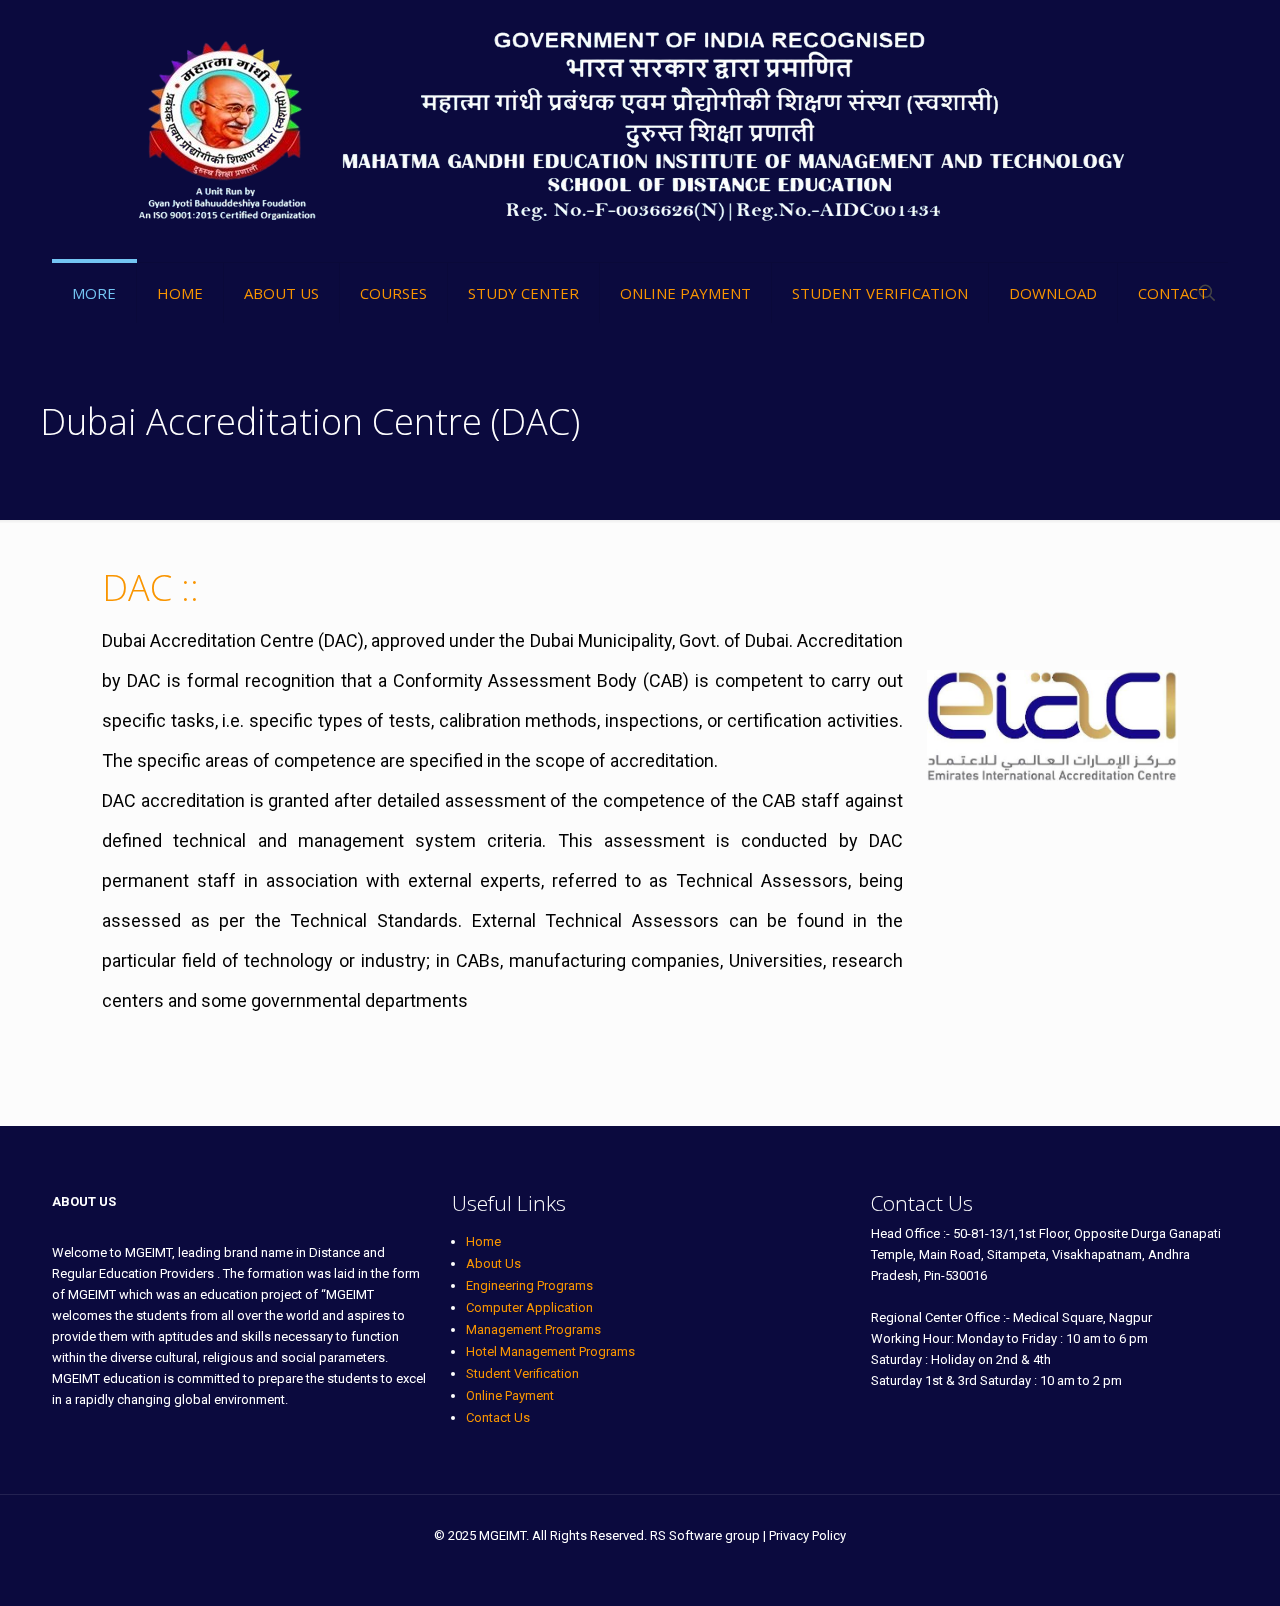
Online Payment (510, 1395)
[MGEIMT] (640, 131)
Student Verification (522, 1373)
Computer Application (529, 1307)
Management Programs (533, 1329)
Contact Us (498, 1417)
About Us (493, 1263)
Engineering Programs (529, 1285)
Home (483, 1241)
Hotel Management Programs (550, 1351)
